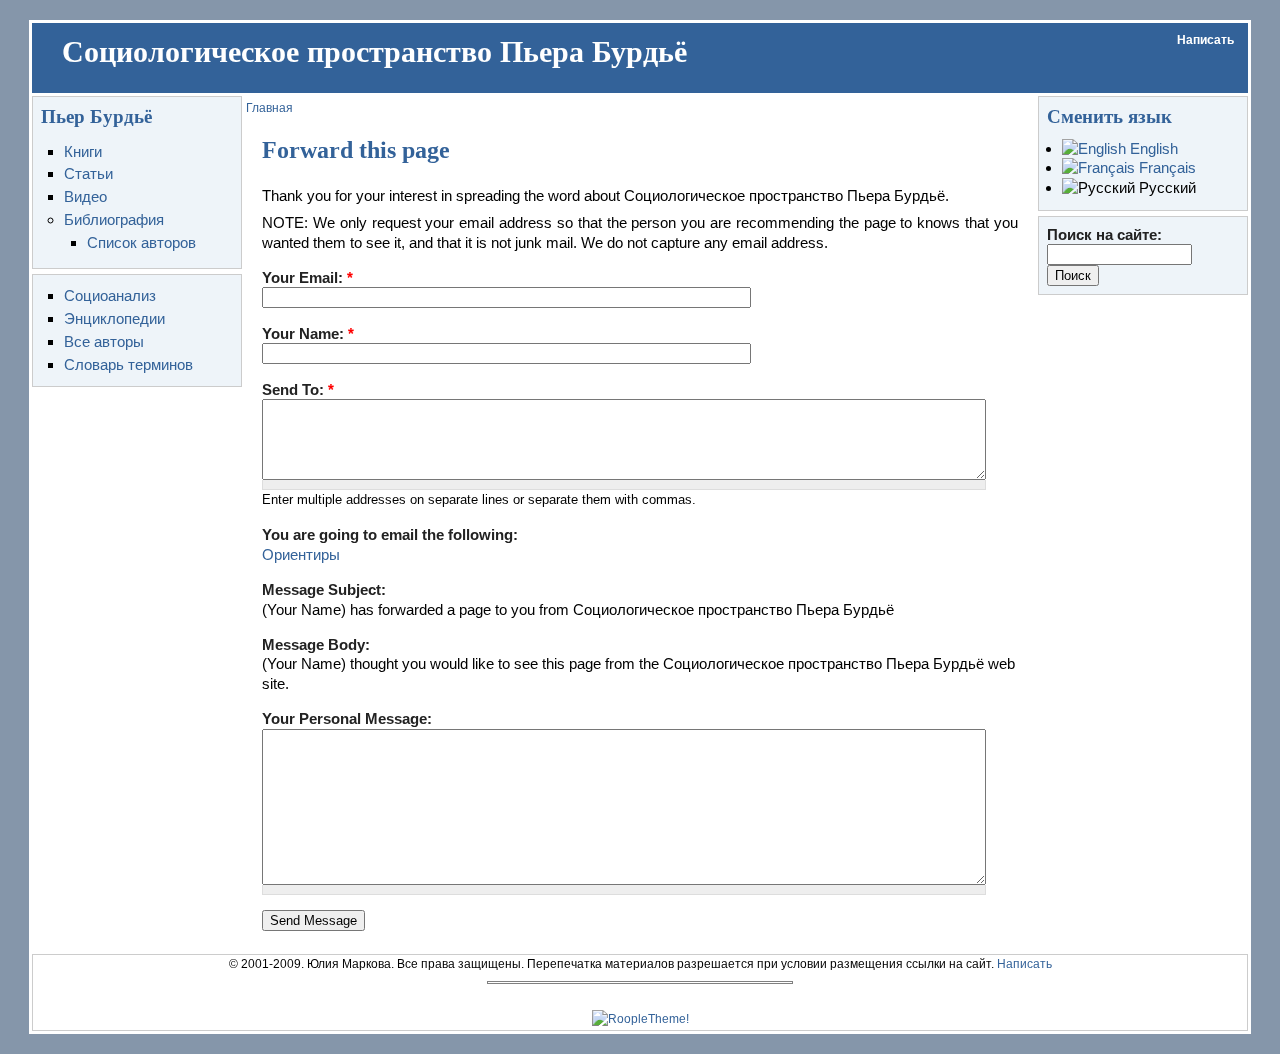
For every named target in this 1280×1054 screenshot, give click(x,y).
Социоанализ (110, 295)
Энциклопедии (114, 318)
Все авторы (104, 341)
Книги (83, 151)
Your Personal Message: (347, 718)
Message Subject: (324, 589)
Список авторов (141, 242)
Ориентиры (301, 554)
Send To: (298, 389)
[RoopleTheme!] (640, 1019)
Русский (1165, 187)
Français (1165, 167)
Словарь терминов (128, 364)
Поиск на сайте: (1104, 234)
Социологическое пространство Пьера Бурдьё (374, 52)
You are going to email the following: (390, 534)
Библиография (114, 219)
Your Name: (308, 333)
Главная (269, 108)
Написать (1205, 40)
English (1152, 148)
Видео (85, 196)
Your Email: (307, 277)
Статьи (88, 173)
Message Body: (316, 644)
